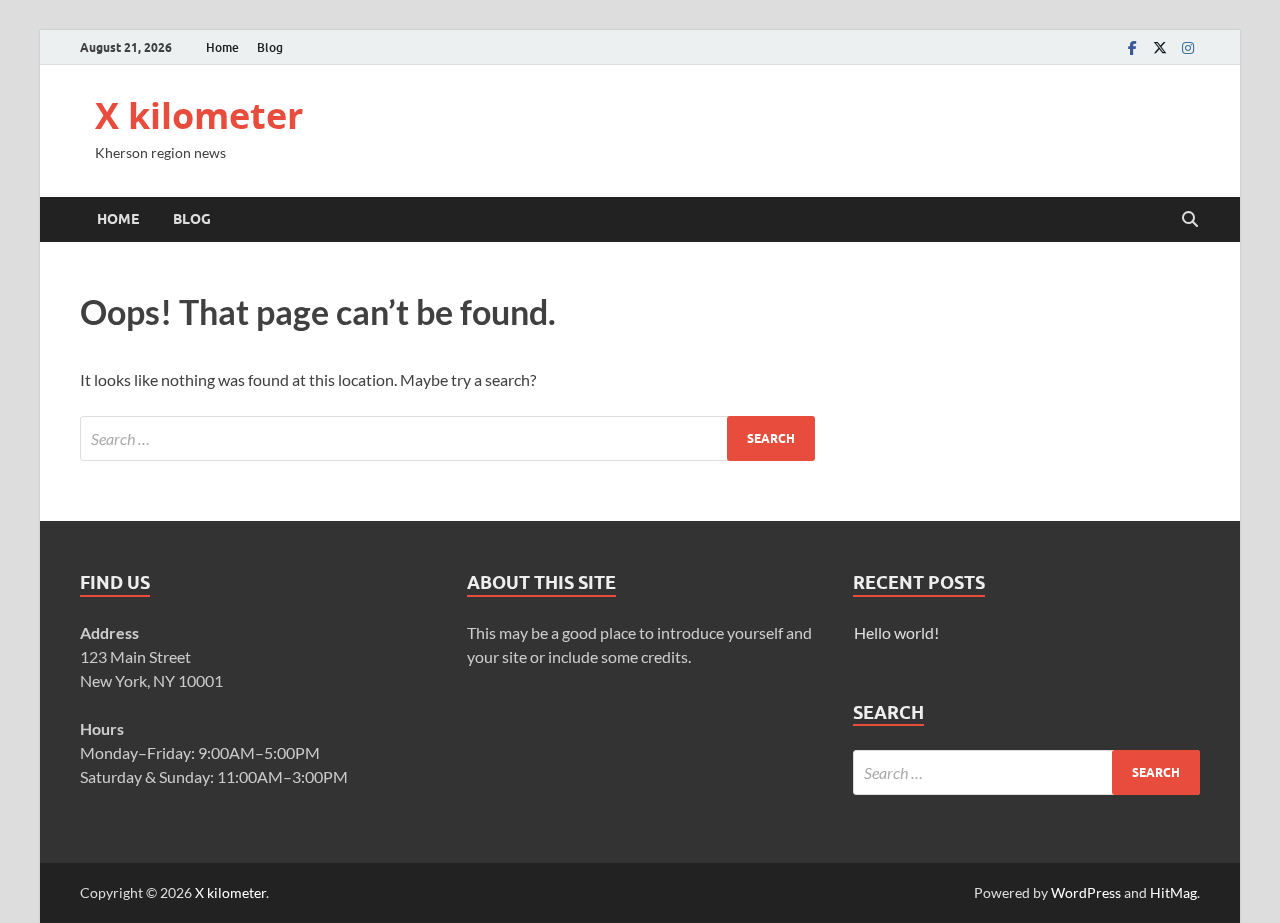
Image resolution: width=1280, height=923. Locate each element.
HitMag (1173, 892)
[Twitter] (1160, 47)
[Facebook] (1132, 47)
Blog (270, 47)
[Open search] (1190, 220)
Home (222, 47)
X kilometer (199, 115)
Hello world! (896, 632)
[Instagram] (1188, 47)
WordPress (1086, 892)
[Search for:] (447, 438)
